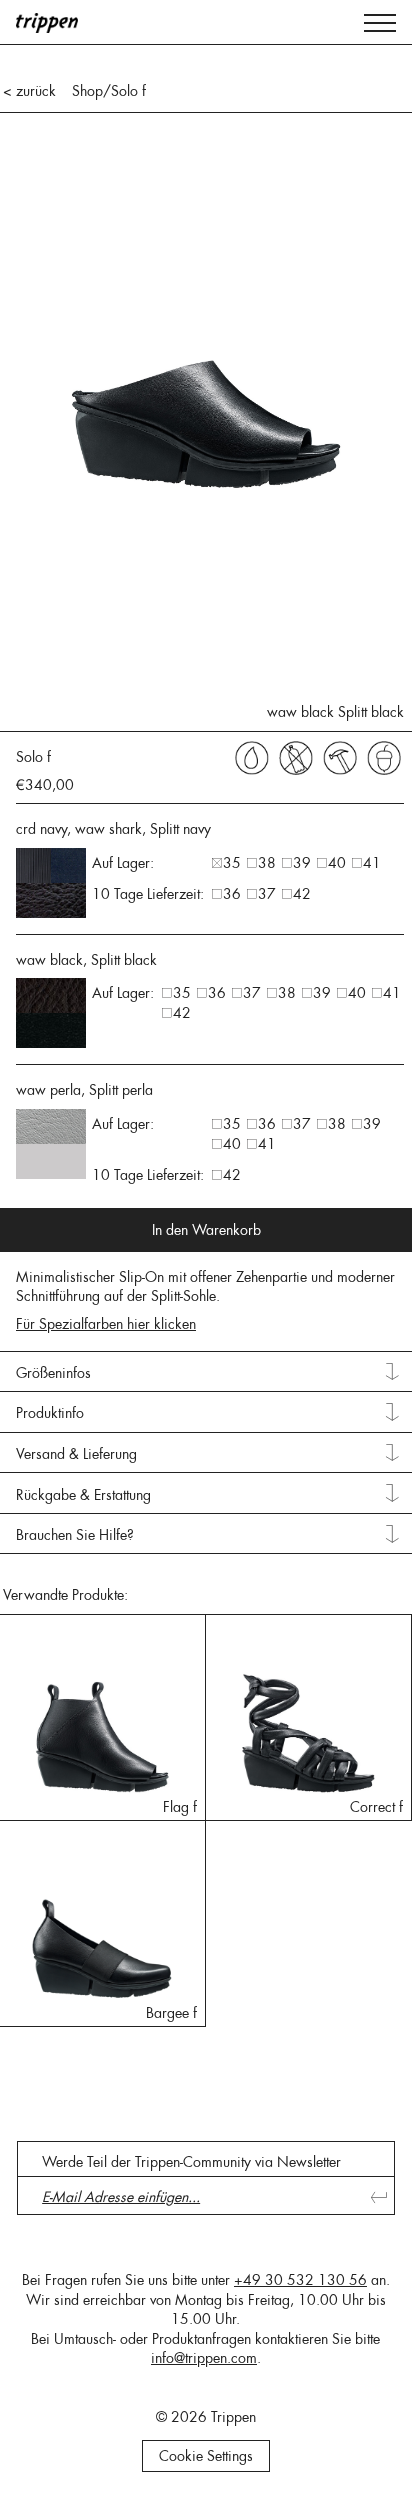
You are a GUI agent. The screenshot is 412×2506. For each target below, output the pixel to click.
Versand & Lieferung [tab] (76, 1454)
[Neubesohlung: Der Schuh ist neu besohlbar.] (340, 756)
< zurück (29, 91)
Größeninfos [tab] (53, 1373)
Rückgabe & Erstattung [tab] (83, 1495)
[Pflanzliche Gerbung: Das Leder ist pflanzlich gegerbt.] (384, 756)
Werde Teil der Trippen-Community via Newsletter (191, 2162)
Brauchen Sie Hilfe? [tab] (75, 1535)
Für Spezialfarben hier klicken (106, 1324)
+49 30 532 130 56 (300, 2280)
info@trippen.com (204, 2358)
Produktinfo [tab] (50, 1413)
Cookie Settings (206, 2456)
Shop (87, 91)
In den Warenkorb (206, 1230)
